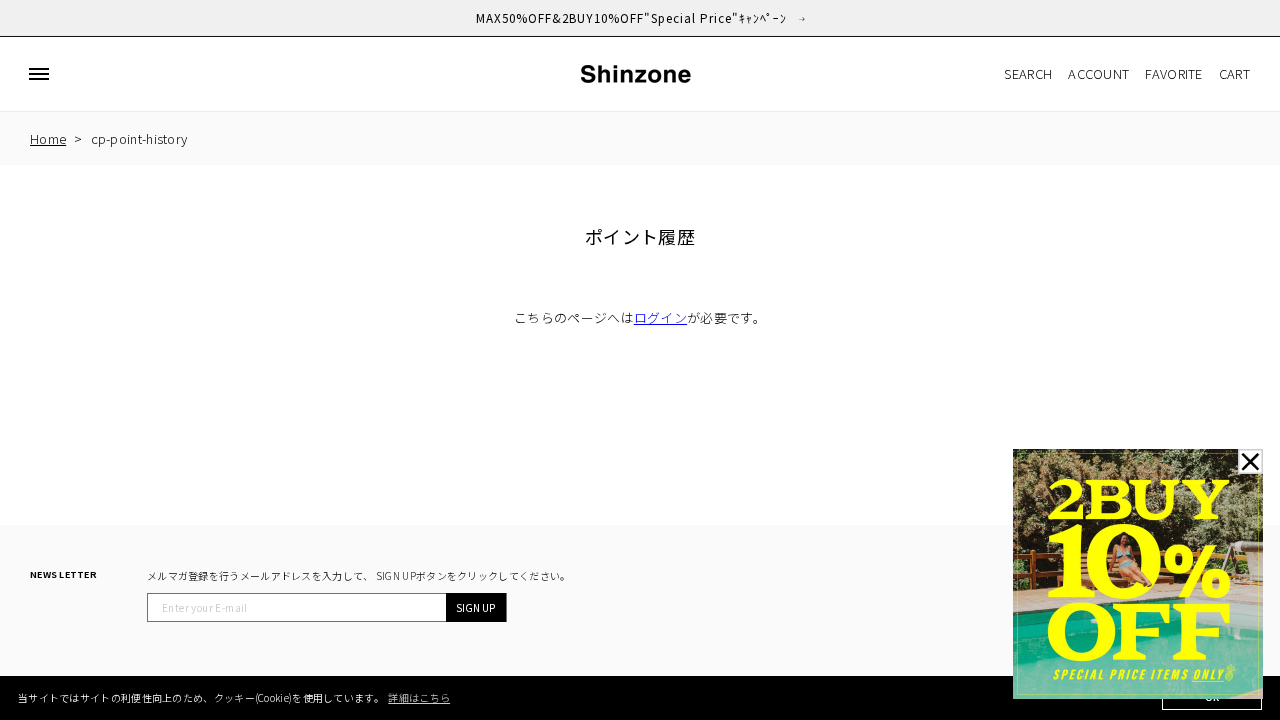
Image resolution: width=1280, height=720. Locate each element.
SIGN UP (475, 607)
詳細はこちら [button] (419, 697)
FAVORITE (1173, 73)
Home (48, 138)
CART (1234, 73)
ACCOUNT (1098, 73)
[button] (39, 74)
